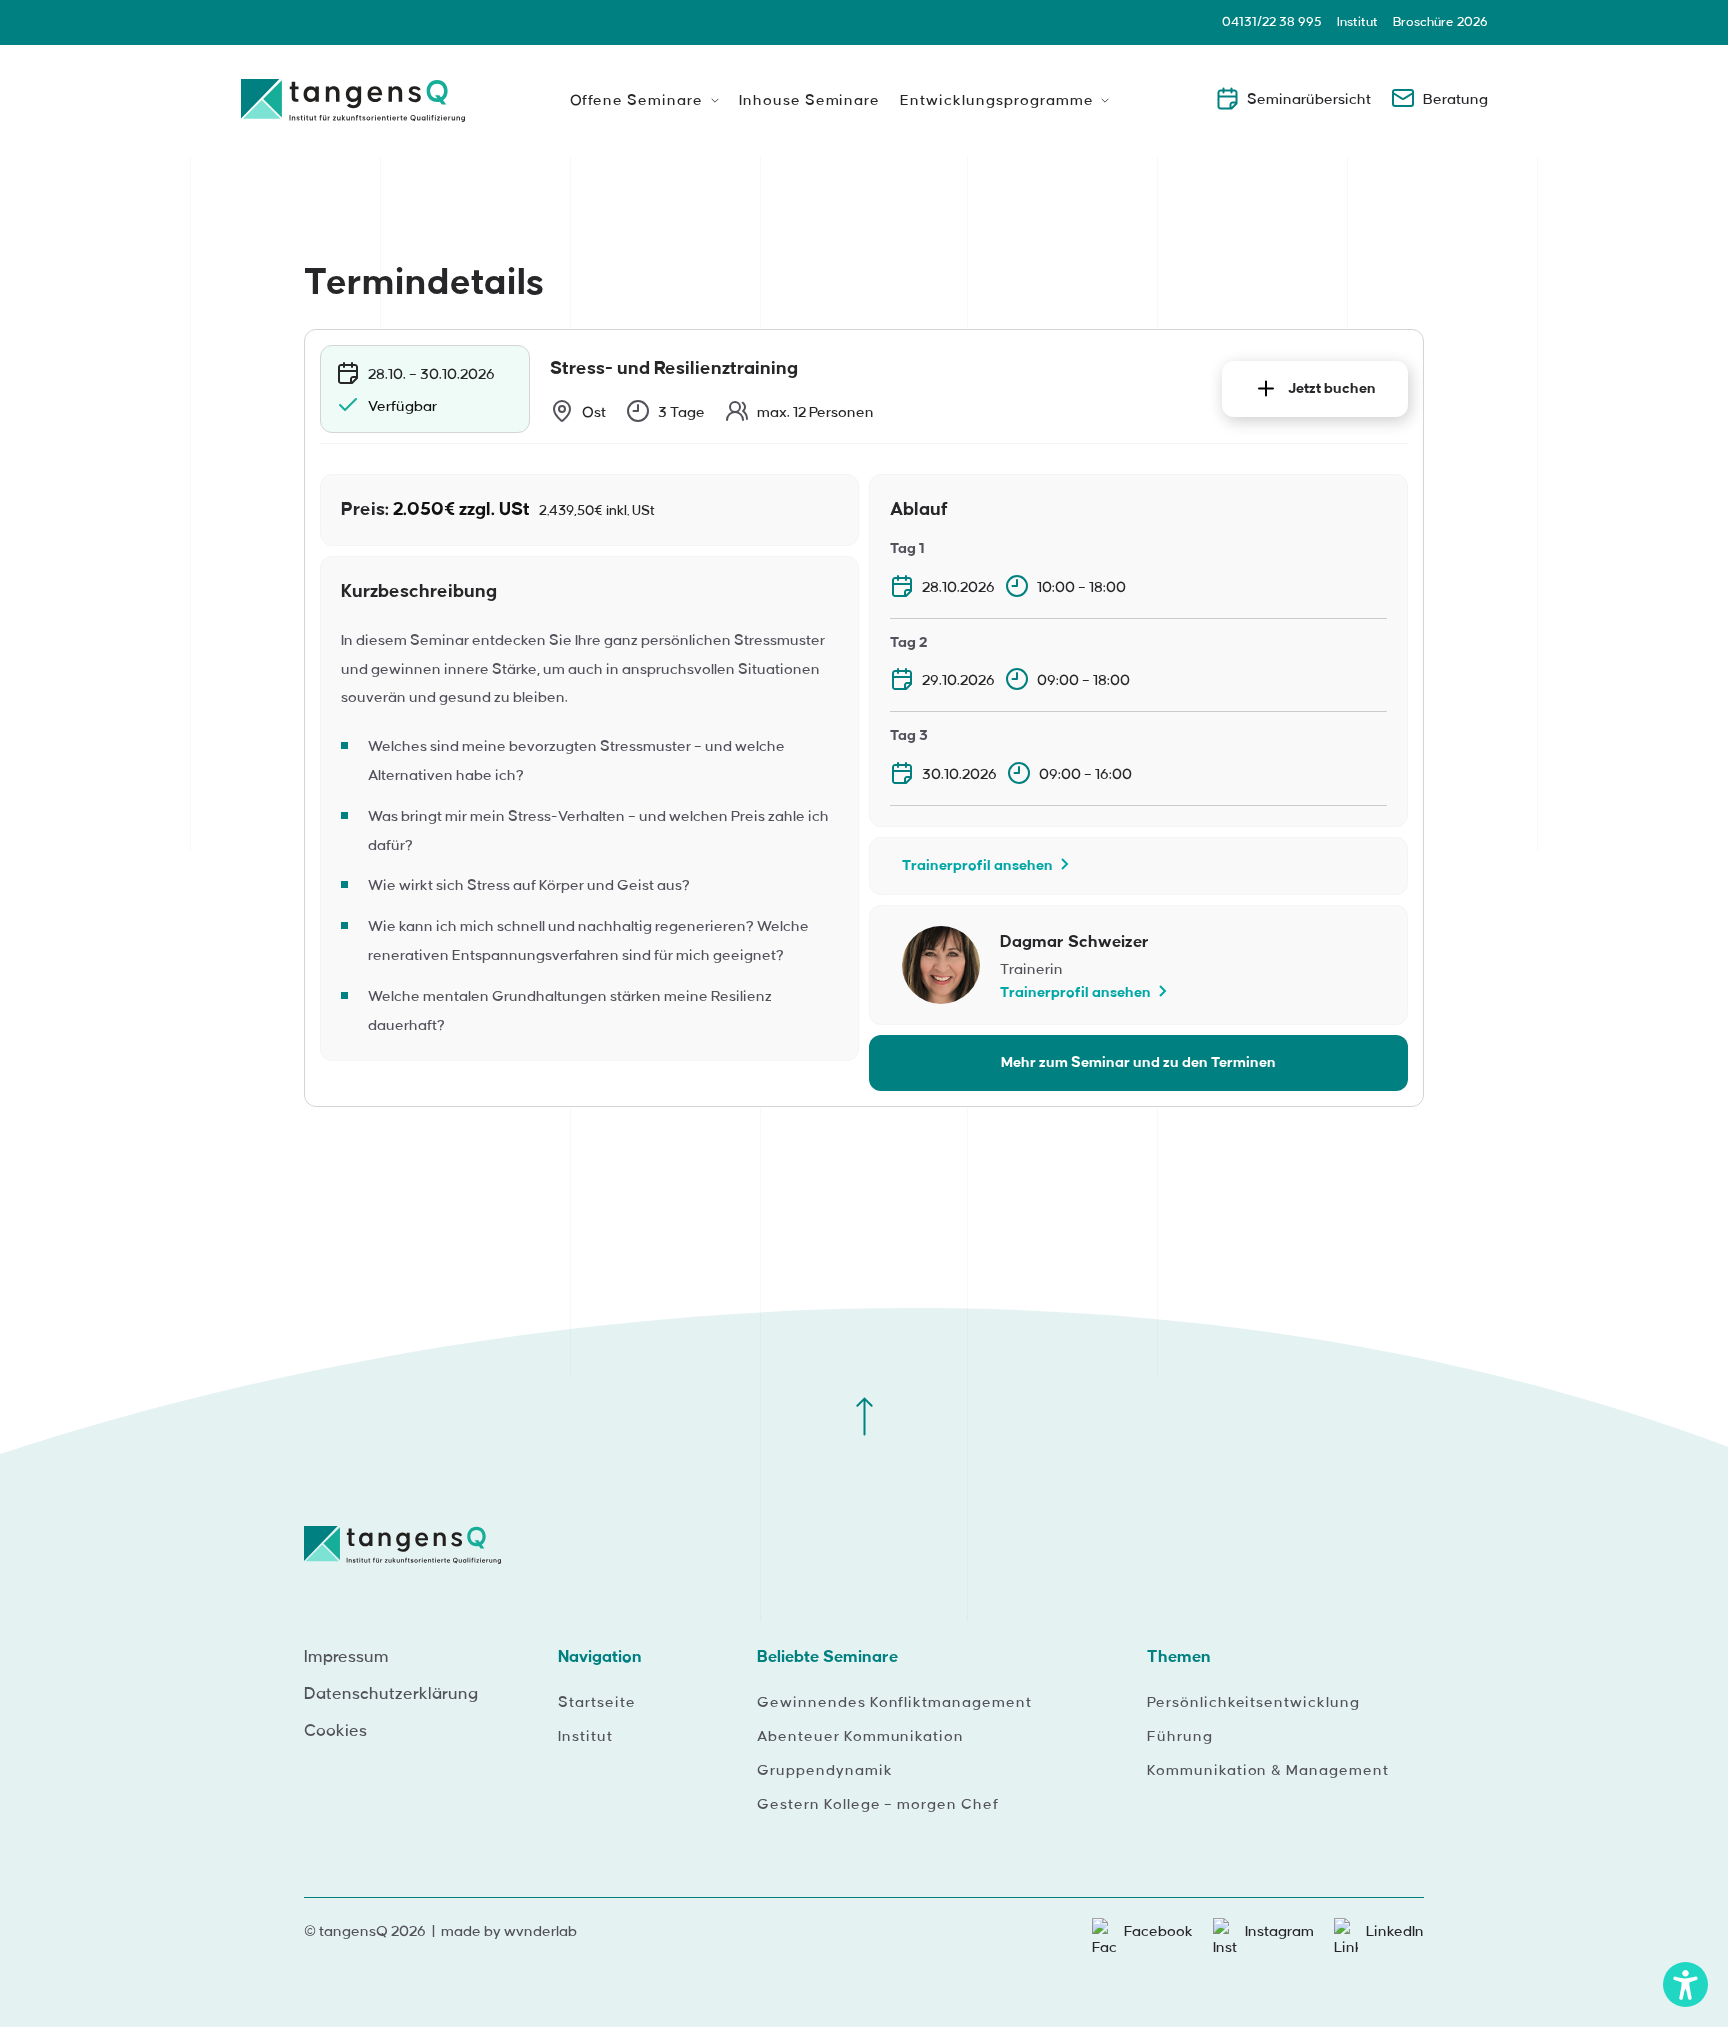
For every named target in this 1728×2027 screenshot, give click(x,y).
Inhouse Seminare (809, 101)
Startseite (597, 1703)
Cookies (335, 1731)
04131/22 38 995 (1272, 22)
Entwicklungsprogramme (996, 101)
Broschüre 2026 (1440, 22)
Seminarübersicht (1309, 100)
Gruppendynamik (824, 1771)
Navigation (600, 1657)
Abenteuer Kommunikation (860, 1737)
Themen (1179, 1657)
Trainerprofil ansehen (977, 866)
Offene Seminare (636, 101)
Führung (1180, 1737)
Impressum (346, 1657)
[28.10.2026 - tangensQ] (353, 108)
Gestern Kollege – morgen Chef (878, 1805)
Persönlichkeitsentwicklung (1253, 1703)
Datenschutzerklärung (391, 1694)
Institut (1357, 22)
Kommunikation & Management (1268, 1771)
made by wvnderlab (509, 1932)
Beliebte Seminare (827, 1657)
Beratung (1455, 100)
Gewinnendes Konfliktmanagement (894, 1703)
